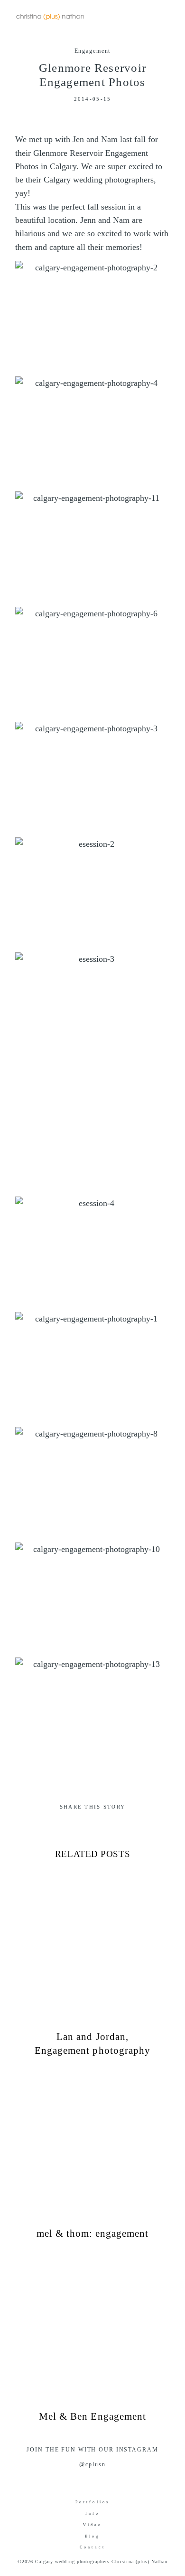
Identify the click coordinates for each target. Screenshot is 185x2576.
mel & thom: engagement (92, 2155)
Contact (92, 2547)
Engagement (93, 51)
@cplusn (92, 2464)
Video (93, 2525)
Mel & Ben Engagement (92, 2338)
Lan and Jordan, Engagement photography (92, 1965)
